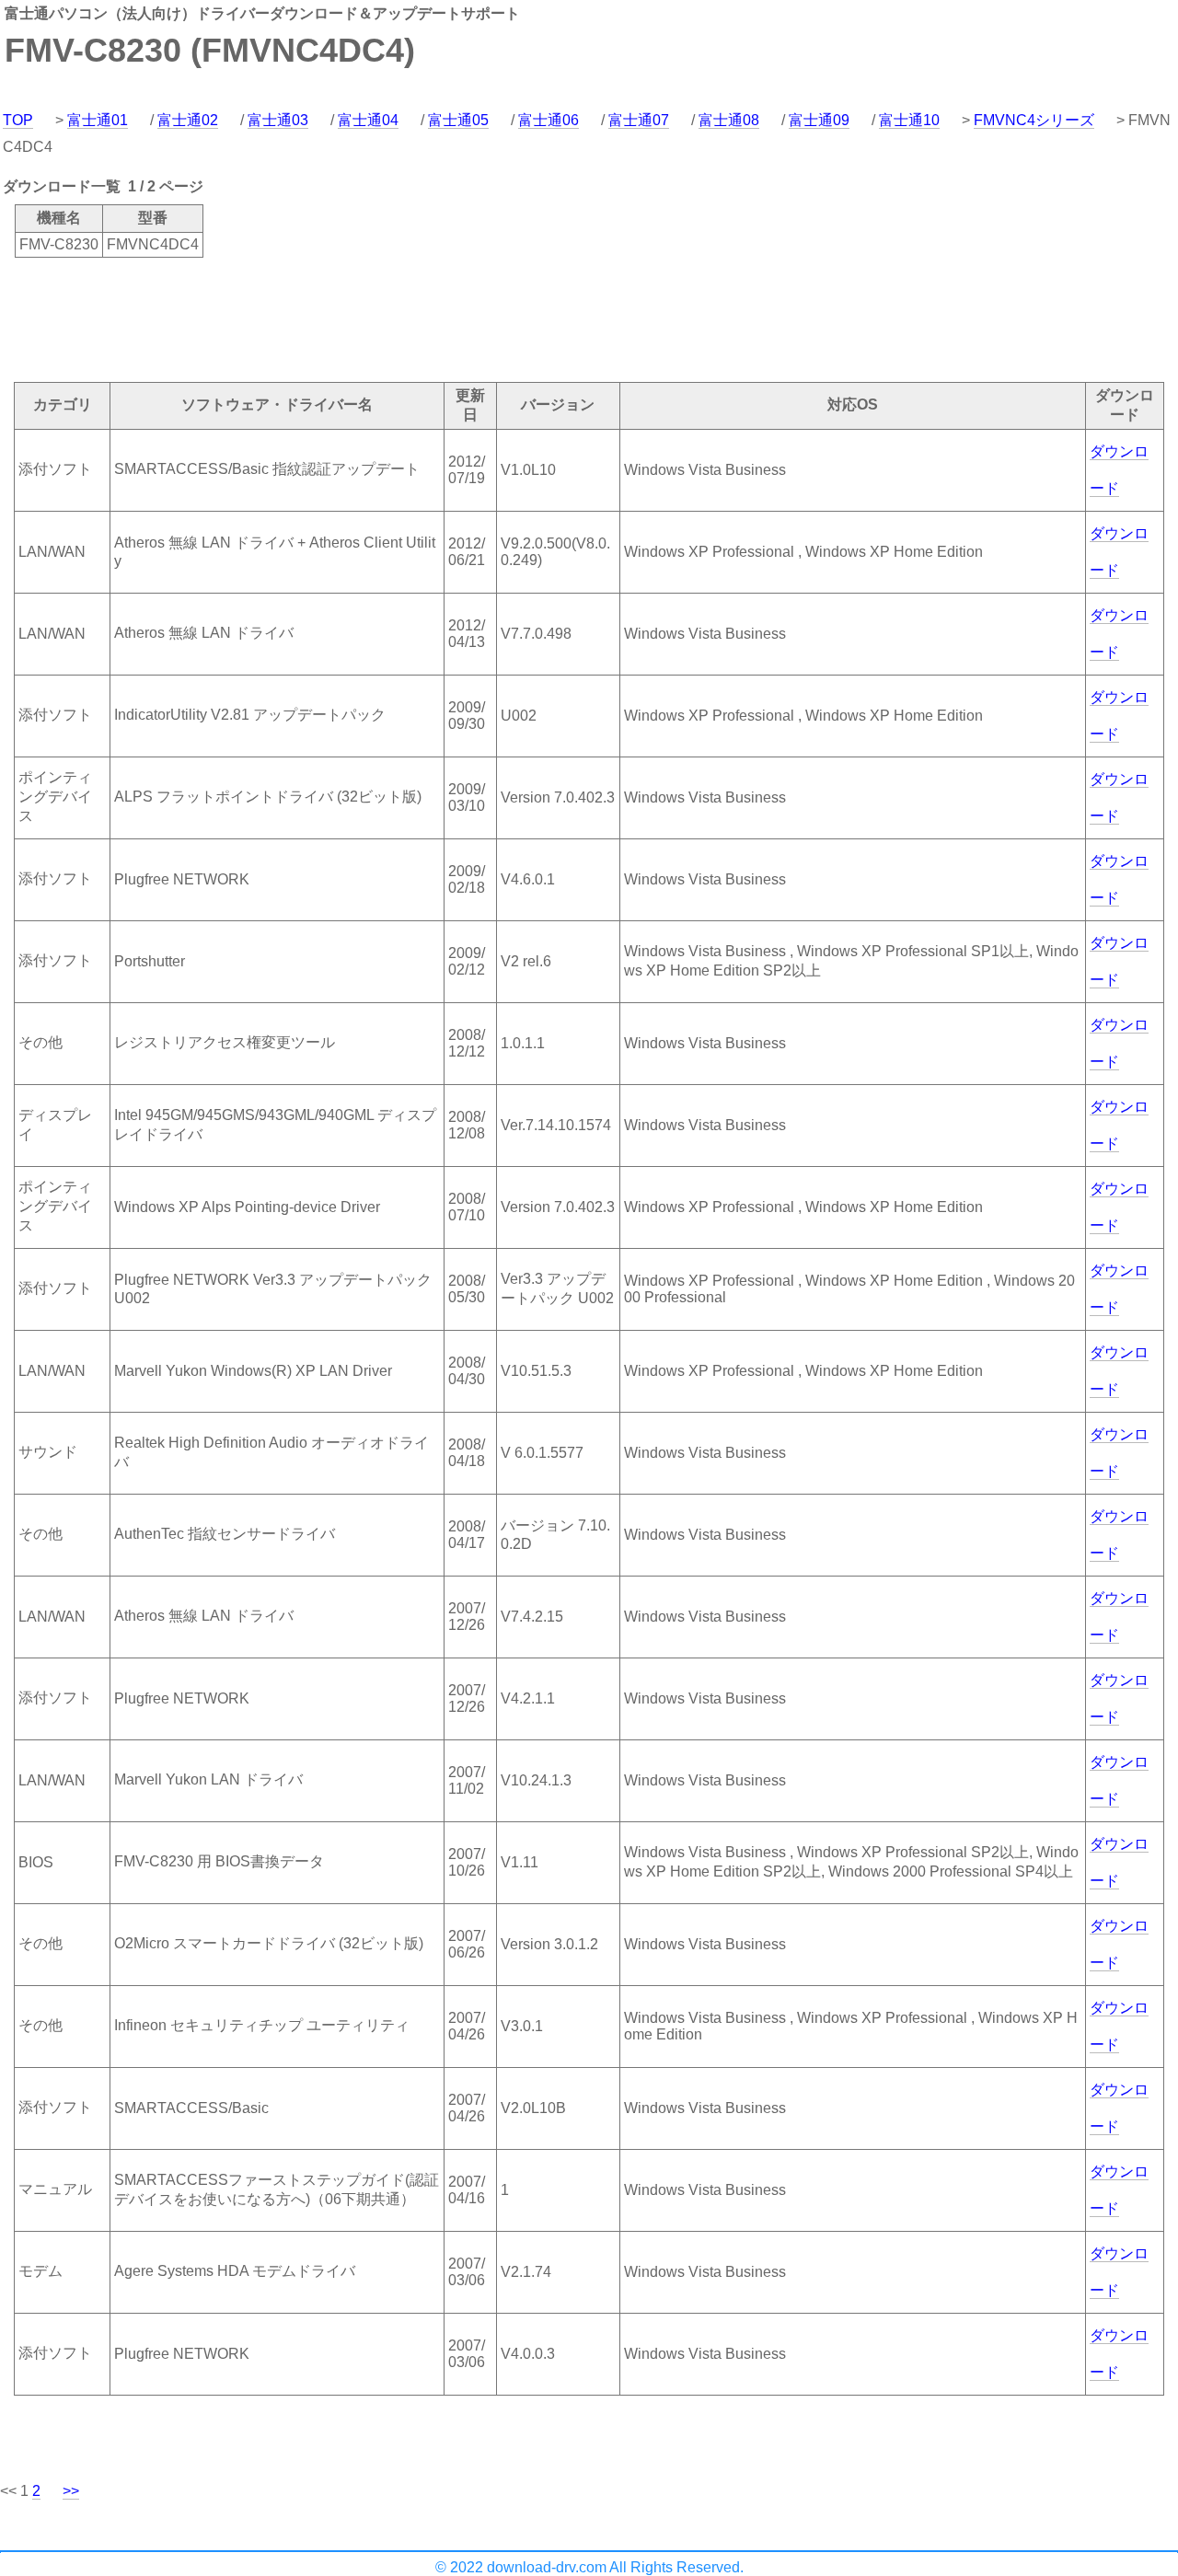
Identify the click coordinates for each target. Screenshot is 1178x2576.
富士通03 (278, 120)
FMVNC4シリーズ (1034, 120)
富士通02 (188, 120)
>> (71, 2491)
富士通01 (98, 120)
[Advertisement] (335, 318)
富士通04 (368, 120)
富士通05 (458, 120)
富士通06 (549, 120)
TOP (18, 120)
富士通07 (639, 120)
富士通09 (819, 120)
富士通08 (729, 120)
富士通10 (909, 120)
